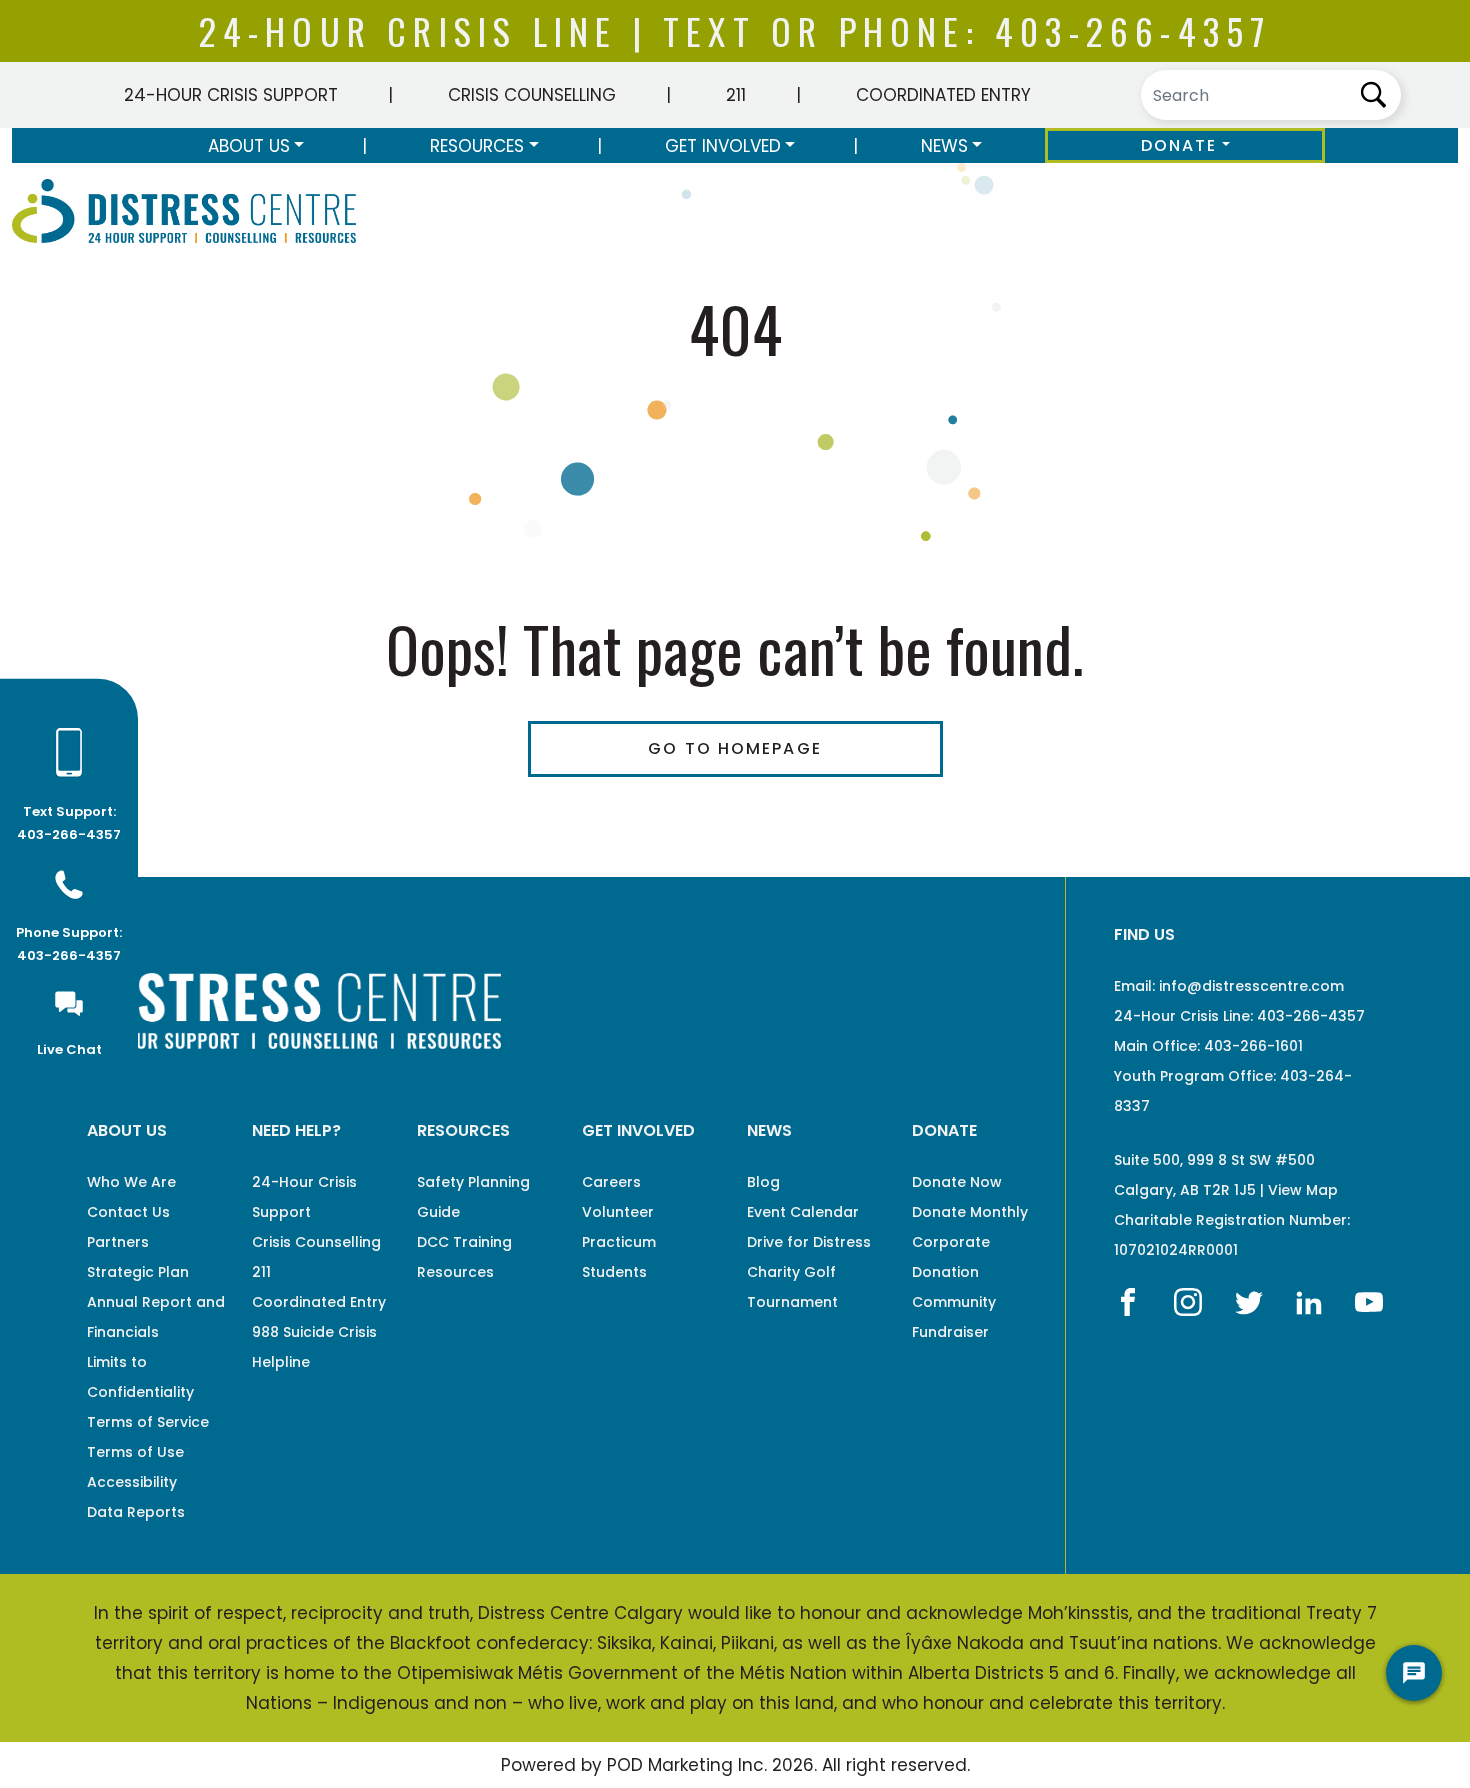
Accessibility (132, 1482)
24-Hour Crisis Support (231, 95)
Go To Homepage (735, 748)
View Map (1303, 1190)
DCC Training (464, 1242)
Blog (763, 1182)
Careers (611, 1182)
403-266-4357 (1133, 30)
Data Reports (136, 1512)
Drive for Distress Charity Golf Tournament (809, 1272)
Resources (477, 146)
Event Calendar (803, 1212)
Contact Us (128, 1212)
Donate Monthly (970, 1212)
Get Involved (723, 146)
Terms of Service (148, 1422)
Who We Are (131, 1182)
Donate (1179, 145)
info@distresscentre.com (1251, 986)
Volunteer (618, 1212)
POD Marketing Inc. (687, 1765)
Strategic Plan (138, 1272)
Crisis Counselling (532, 95)
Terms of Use (135, 1452)
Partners (118, 1242)
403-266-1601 (1253, 1046)
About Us (249, 146)
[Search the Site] (1271, 95)
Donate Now (957, 1182)
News (944, 146)
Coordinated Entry (943, 95)
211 (736, 95)
